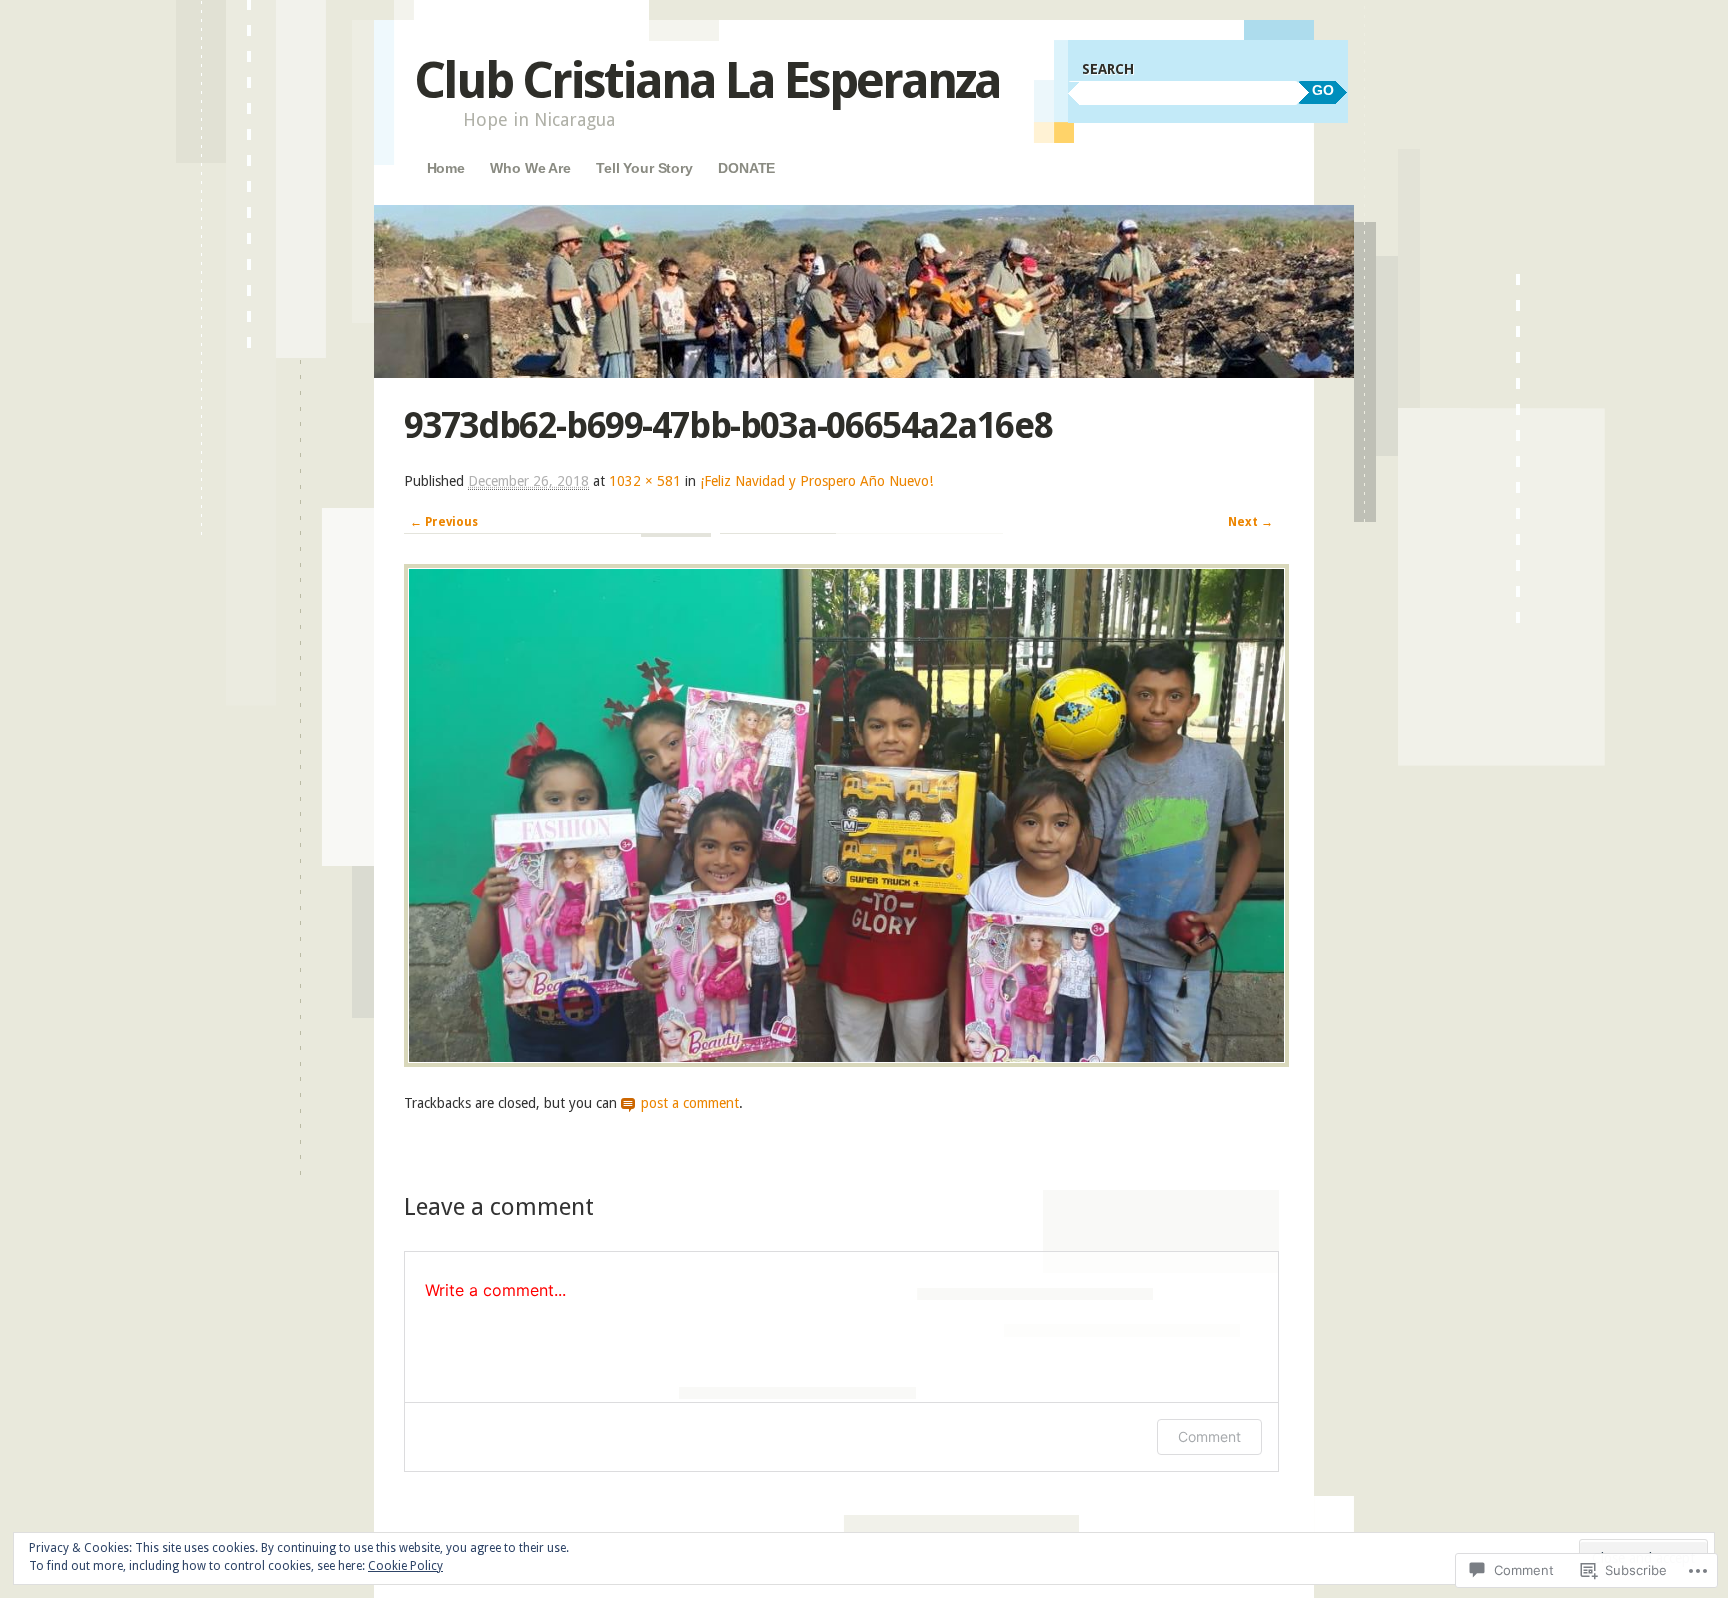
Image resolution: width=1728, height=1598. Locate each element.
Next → (1250, 522)
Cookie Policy (405, 1566)
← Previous (444, 522)
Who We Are (530, 168)
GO (1323, 90)
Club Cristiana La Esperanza (707, 80)
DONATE (746, 168)
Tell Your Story (644, 168)
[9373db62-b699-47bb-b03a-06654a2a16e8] (846, 1062)
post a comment (690, 1103)
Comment (1209, 1436)
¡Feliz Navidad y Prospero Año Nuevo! (816, 481)
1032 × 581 (645, 481)
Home (446, 168)
